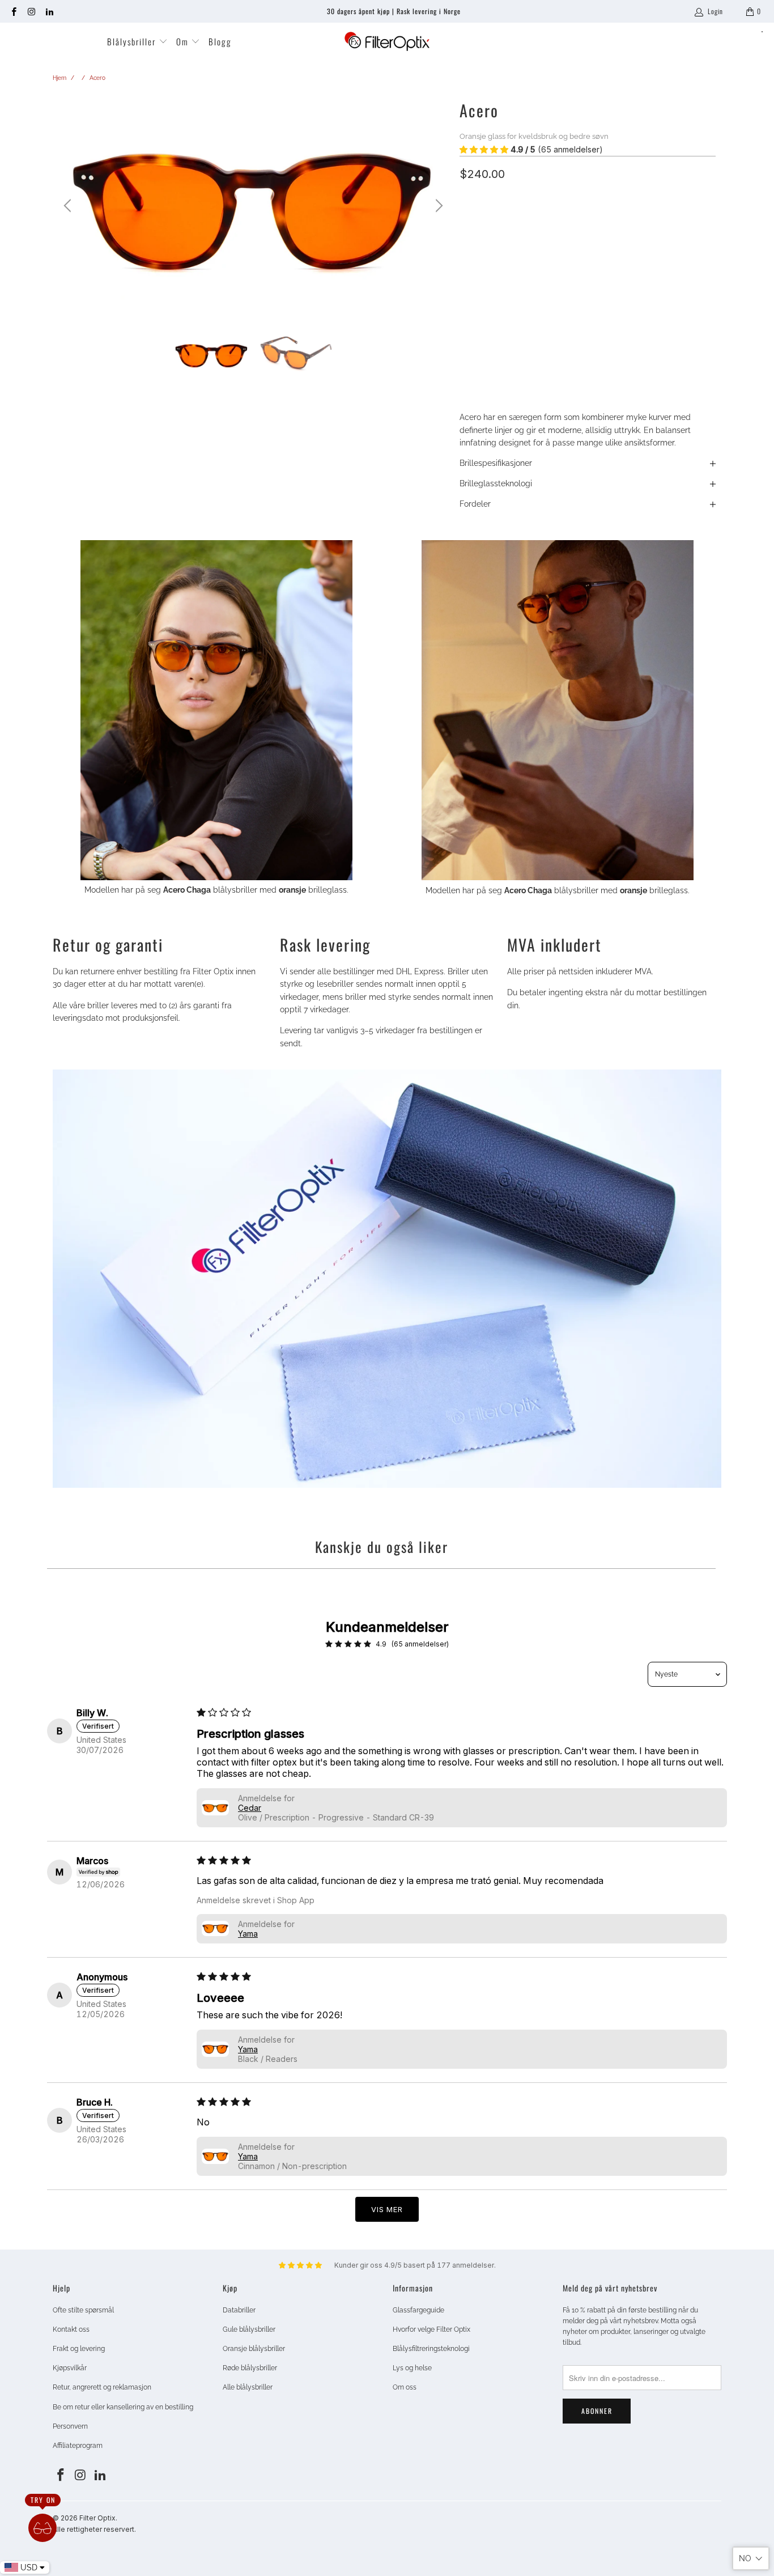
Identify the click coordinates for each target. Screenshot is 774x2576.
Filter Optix (97, 2518)
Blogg (220, 41)
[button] (484, 150)
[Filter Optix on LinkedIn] (49, 11)
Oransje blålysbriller (254, 2349)
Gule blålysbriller (249, 2329)
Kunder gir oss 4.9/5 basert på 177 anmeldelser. (415, 2265)
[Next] (437, 206)
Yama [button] (248, 1934)
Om (184, 41)
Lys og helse (412, 2368)
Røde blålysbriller (250, 2368)
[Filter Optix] (387, 42)
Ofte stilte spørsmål (83, 2310)
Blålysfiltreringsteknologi (431, 2349)
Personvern (70, 2426)
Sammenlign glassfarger (502, 274)
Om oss (405, 2387)
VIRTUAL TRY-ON (588, 353)
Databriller (239, 2310)
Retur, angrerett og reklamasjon (102, 2387)
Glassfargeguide (418, 2310)
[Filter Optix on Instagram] (31, 11)
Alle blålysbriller (248, 2387)
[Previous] (69, 206)
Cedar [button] (250, 1808)
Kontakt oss (71, 2329)
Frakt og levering (79, 2349)
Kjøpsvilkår (70, 2368)
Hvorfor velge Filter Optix (431, 2329)
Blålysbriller (133, 41)
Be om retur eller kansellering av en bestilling (123, 2407)
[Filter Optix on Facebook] (13, 11)
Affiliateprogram (78, 2446)
